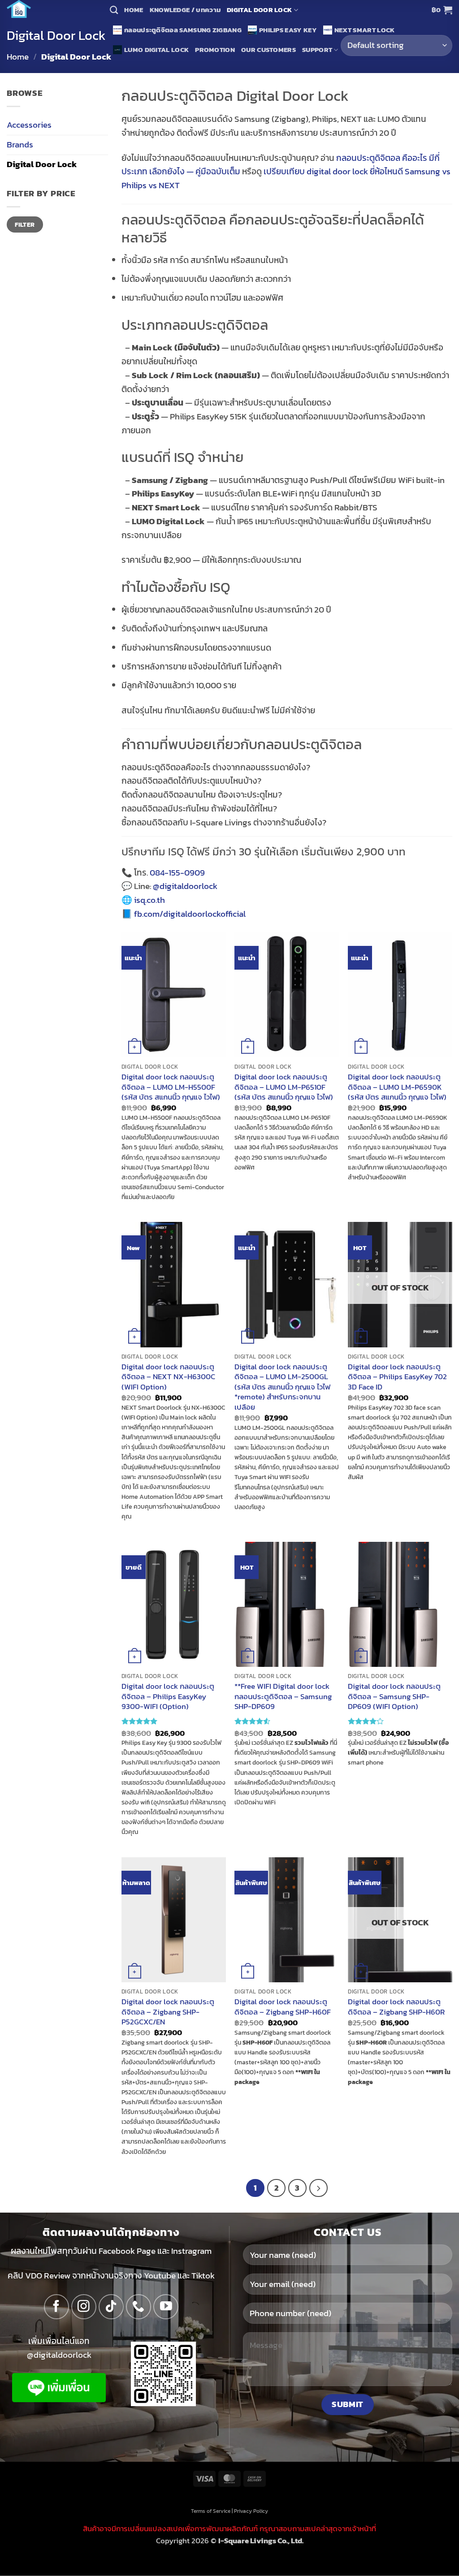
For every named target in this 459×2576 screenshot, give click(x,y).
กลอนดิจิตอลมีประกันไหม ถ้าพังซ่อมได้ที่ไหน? (199, 809)
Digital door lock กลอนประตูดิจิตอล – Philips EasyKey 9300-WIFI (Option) (168, 1696)
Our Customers (268, 50)
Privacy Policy (251, 2511)
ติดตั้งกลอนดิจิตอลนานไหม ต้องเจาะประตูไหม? (202, 795)
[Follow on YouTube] (166, 2307)
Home (134, 10)
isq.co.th (149, 900)
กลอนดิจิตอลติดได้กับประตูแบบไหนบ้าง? (191, 781)
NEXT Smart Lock (365, 30)
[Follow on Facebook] (56, 2307)
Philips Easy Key (288, 30)
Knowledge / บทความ (185, 10)
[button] (442, 10)
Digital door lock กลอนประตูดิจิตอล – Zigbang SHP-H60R (396, 2007)
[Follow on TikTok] (111, 2307)
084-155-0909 (177, 873)
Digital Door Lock (259, 10)
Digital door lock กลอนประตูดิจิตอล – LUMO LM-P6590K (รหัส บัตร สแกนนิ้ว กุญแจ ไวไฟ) (397, 1087)
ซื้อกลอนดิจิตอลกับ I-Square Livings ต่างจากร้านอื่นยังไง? (224, 822)
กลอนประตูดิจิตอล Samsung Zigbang (183, 30)
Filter (25, 224)
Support (317, 50)
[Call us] (139, 2307)
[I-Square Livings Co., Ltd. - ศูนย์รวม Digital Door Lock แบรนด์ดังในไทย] (52, 9)
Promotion (215, 50)
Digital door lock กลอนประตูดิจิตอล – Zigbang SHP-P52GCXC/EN (168, 2012)
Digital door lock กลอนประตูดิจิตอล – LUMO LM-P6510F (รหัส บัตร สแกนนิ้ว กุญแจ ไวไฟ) (284, 1087)
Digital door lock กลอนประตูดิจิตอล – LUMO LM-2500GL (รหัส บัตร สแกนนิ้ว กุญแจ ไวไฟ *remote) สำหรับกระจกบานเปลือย (282, 1387)
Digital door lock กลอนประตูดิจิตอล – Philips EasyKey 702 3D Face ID (397, 1377)
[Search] (114, 10)
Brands (20, 145)
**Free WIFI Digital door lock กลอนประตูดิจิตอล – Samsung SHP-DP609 (283, 1696)
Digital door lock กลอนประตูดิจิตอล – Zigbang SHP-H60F (283, 2007)
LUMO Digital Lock (156, 50)
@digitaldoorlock (185, 886)
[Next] (318, 2188)
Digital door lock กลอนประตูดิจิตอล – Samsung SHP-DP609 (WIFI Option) (394, 1696)
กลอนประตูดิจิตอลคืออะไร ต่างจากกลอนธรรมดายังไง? (216, 767)
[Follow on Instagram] (84, 2307)
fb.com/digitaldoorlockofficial (190, 914)
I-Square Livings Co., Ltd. (261, 2541)
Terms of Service (211, 2511)
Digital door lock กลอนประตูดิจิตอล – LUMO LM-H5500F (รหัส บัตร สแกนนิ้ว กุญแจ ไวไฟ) (171, 1087)
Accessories (29, 125)
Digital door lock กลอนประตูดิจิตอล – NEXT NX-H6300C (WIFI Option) (168, 1377)
